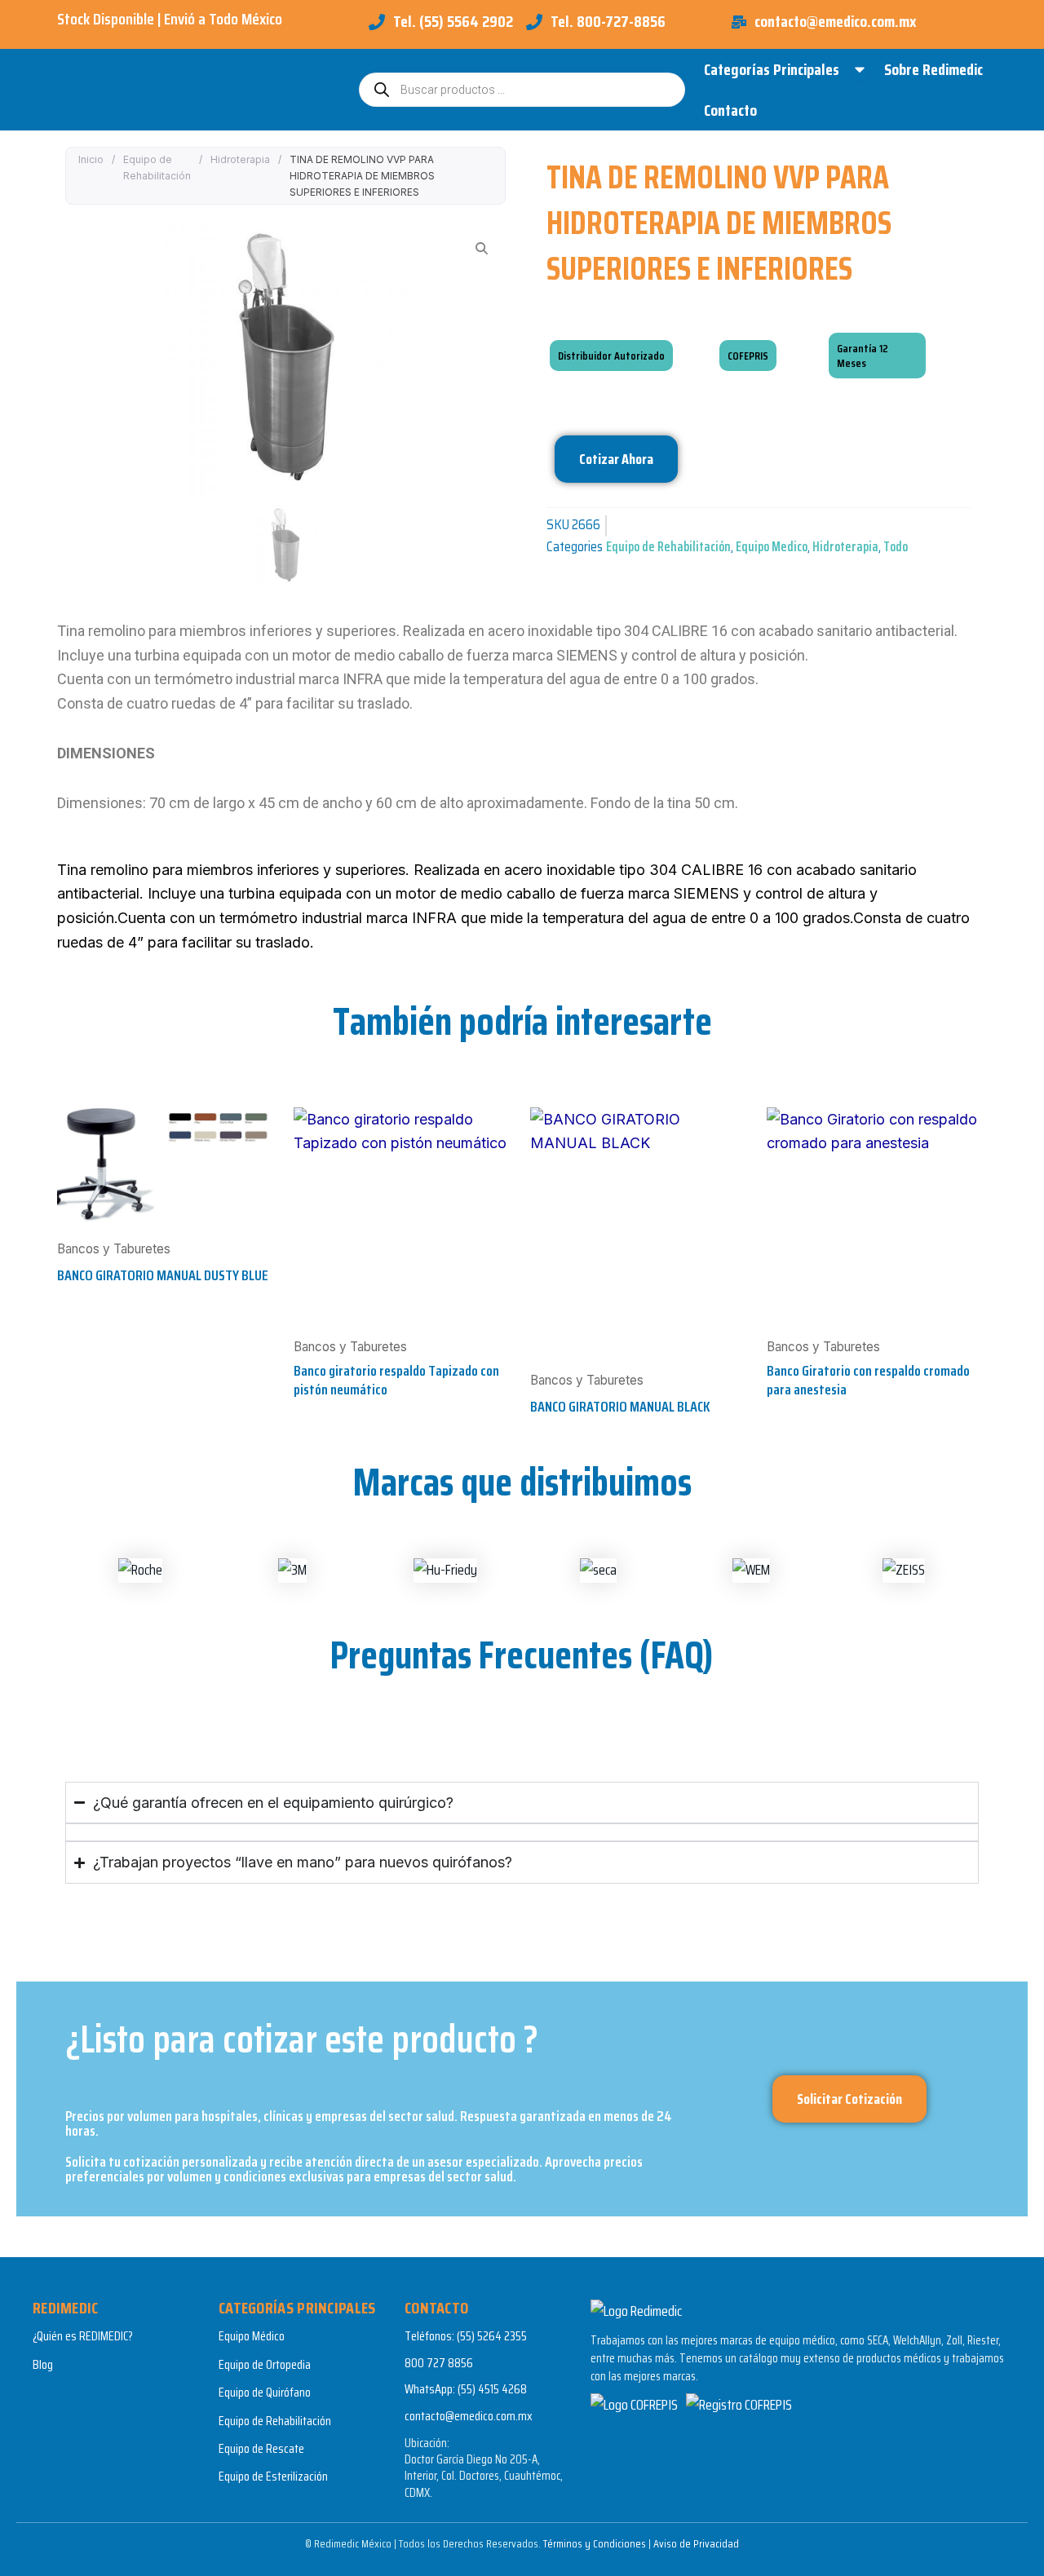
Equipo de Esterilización (273, 2476)
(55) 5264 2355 (492, 2336)
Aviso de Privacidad (696, 2543)
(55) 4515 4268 (492, 2389)
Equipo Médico (252, 2336)
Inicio (91, 159)
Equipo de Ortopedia (265, 2364)
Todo (896, 547)
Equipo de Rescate (261, 2448)
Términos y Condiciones (595, 2543)
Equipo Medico (772, 547)
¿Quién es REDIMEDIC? (83, 2336)
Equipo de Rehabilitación (157, 168)
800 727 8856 (439, 2363)
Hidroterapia (240, 159)
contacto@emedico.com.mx (469, 2416)
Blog (43, 2364)
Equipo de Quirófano (265, 2392)
